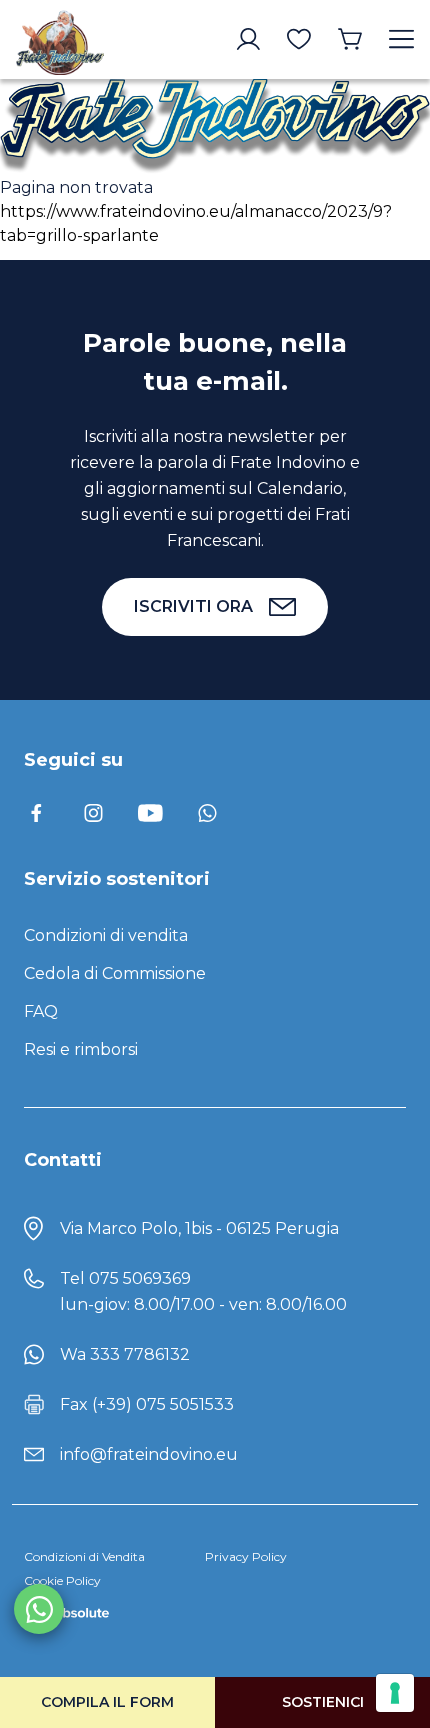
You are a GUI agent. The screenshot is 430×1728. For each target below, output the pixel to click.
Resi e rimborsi (81, 1049)
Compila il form (107, 1702)
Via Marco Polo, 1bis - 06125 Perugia (199, 1228)
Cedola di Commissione (115, 973)
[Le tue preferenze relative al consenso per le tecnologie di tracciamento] (395, 1693)
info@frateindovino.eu (149, 1454)
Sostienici (323, 1702)
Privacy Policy (246, 1556)
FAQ (41, 1011)
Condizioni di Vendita (84, 1556)
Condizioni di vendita (106, 935)
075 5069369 (140, 1278)
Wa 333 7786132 (125, 1354)
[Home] (60, 39)
